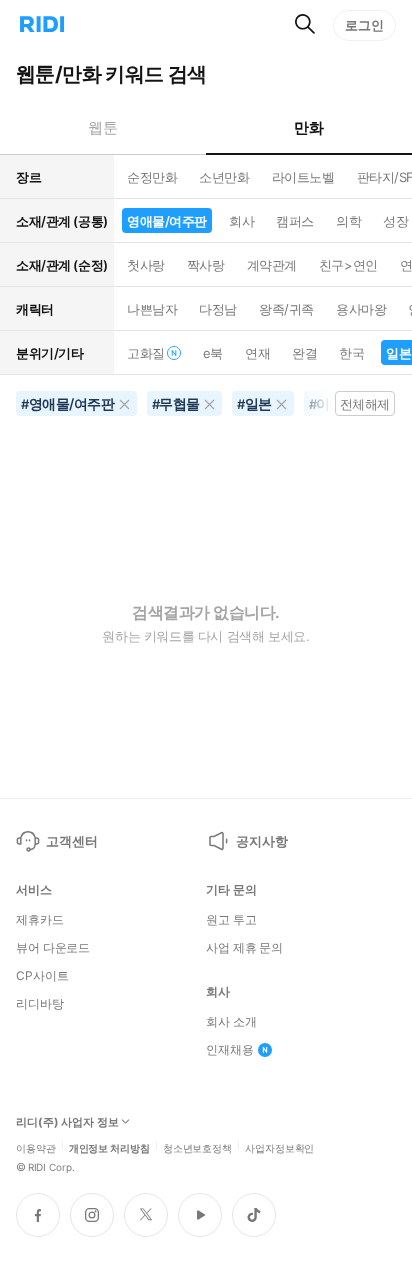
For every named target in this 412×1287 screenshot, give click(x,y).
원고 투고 (231, 920)
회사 (241, 221)
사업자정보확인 (279, 1147)
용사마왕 (361, 309)
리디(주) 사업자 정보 (67, 1122)
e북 (213, 353)
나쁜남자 (152, 309)
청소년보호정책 (197, 1147)
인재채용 (230, 1050)
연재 (257, 353)
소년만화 (224, 177)
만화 (308, 127)
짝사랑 (206, 265)
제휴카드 (40, 920)
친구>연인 (348, 265)
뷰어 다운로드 (53, 948)
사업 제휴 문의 (244, 948)
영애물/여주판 (167, 221)
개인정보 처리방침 (109, 1147)
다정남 (218, 309)
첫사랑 (146, 265)
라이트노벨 (303, 177)
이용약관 (36, 1147)
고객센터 (71, 841)
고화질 (146, 353)
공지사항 (261, 841)
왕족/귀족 (286, 309)
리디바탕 (40, 1004)
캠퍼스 (295, 221)
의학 (348, 221)
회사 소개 (231, 1022)
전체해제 (365, 404)
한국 (351, 353)
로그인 (364, 25)
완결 (304, 353)
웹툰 (102, 127)
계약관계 (272, 265)
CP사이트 (42, 976)
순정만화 (152, 177)
